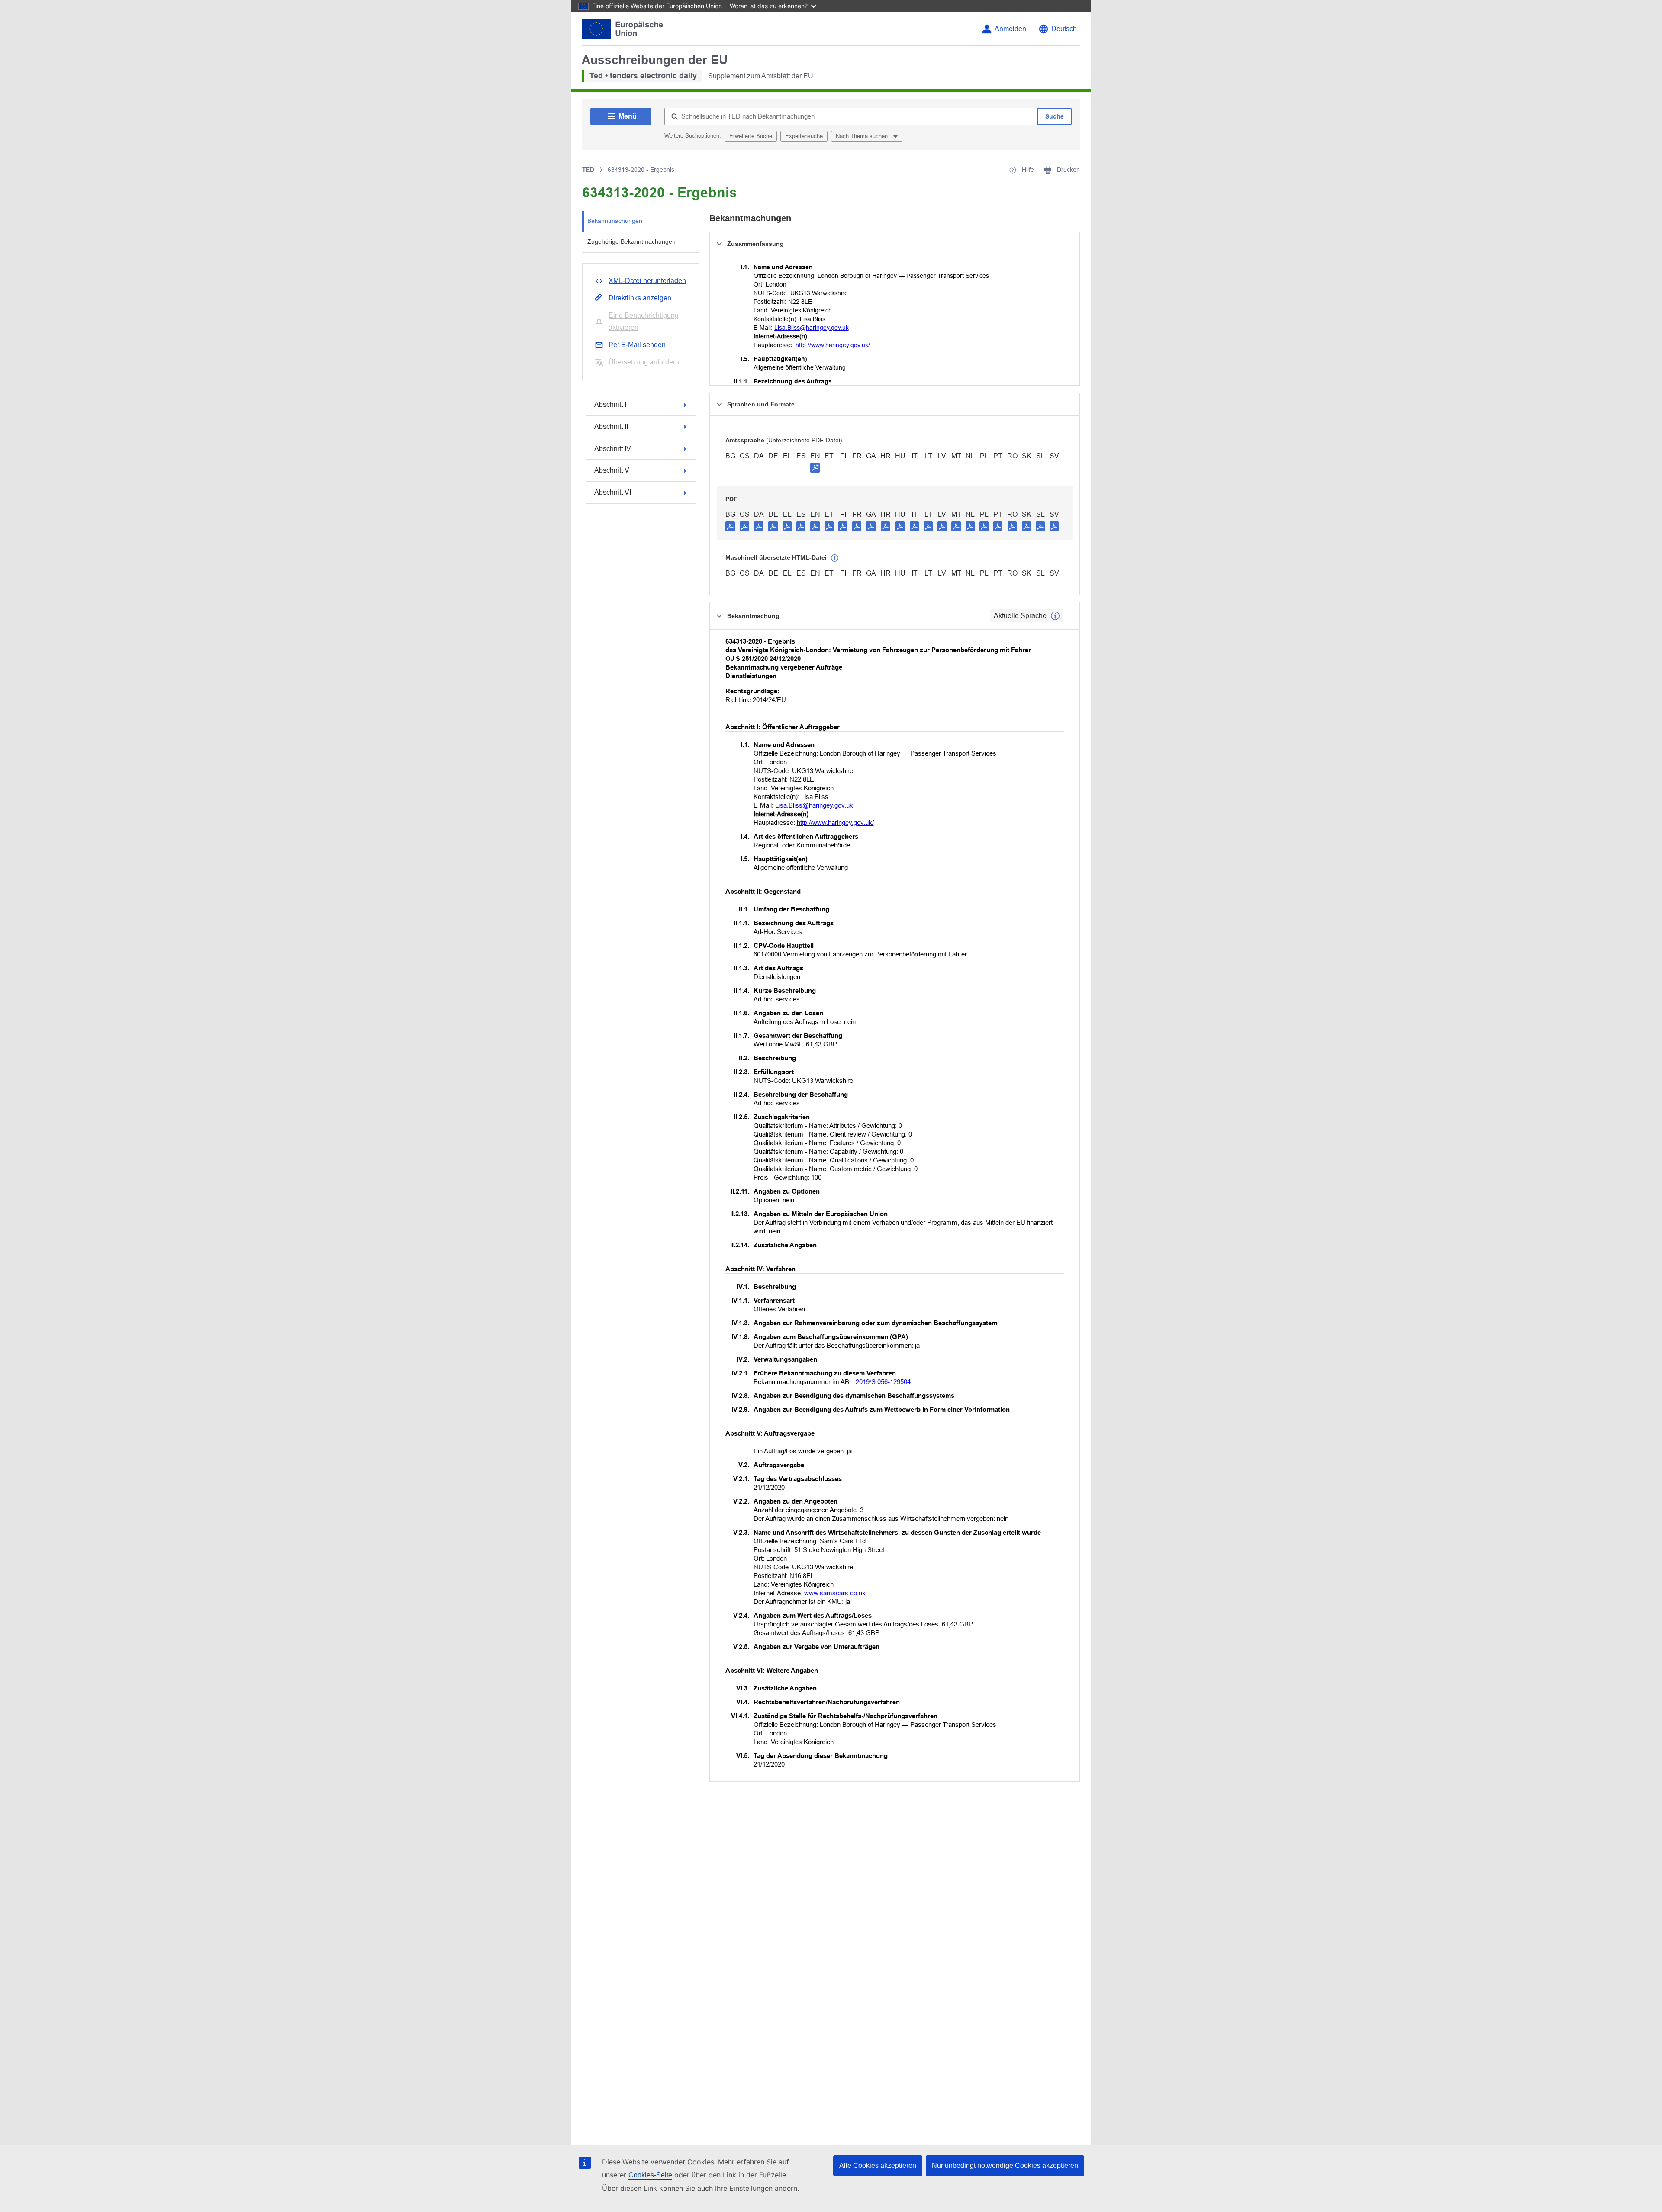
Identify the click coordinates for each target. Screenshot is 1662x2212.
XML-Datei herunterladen (647, 281)
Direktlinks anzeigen (640, 298)
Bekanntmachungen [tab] (615, 221)
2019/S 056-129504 (883, 1382)
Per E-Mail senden (637, 345)
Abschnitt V (612, 470)
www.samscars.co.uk (835, 1593)
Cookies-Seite (650, 2175)
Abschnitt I (610, 404)
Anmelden (1010, 29)
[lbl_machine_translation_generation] (835, 558)
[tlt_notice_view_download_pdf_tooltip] (730, 526)
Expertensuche (804, 136)
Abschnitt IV (613, 449)
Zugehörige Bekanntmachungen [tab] (631, 241)
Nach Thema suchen (863, 136)
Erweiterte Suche (751, 136)
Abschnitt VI (613, 492)
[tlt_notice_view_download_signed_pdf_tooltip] (815, 467)
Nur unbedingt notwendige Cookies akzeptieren (1005, 2165)
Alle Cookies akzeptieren (878, 2165)
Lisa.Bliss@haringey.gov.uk (812, 328)
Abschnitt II (611, 427)
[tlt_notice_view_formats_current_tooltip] (1055, 616)
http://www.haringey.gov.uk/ (833, 345)
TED (588, 170)
